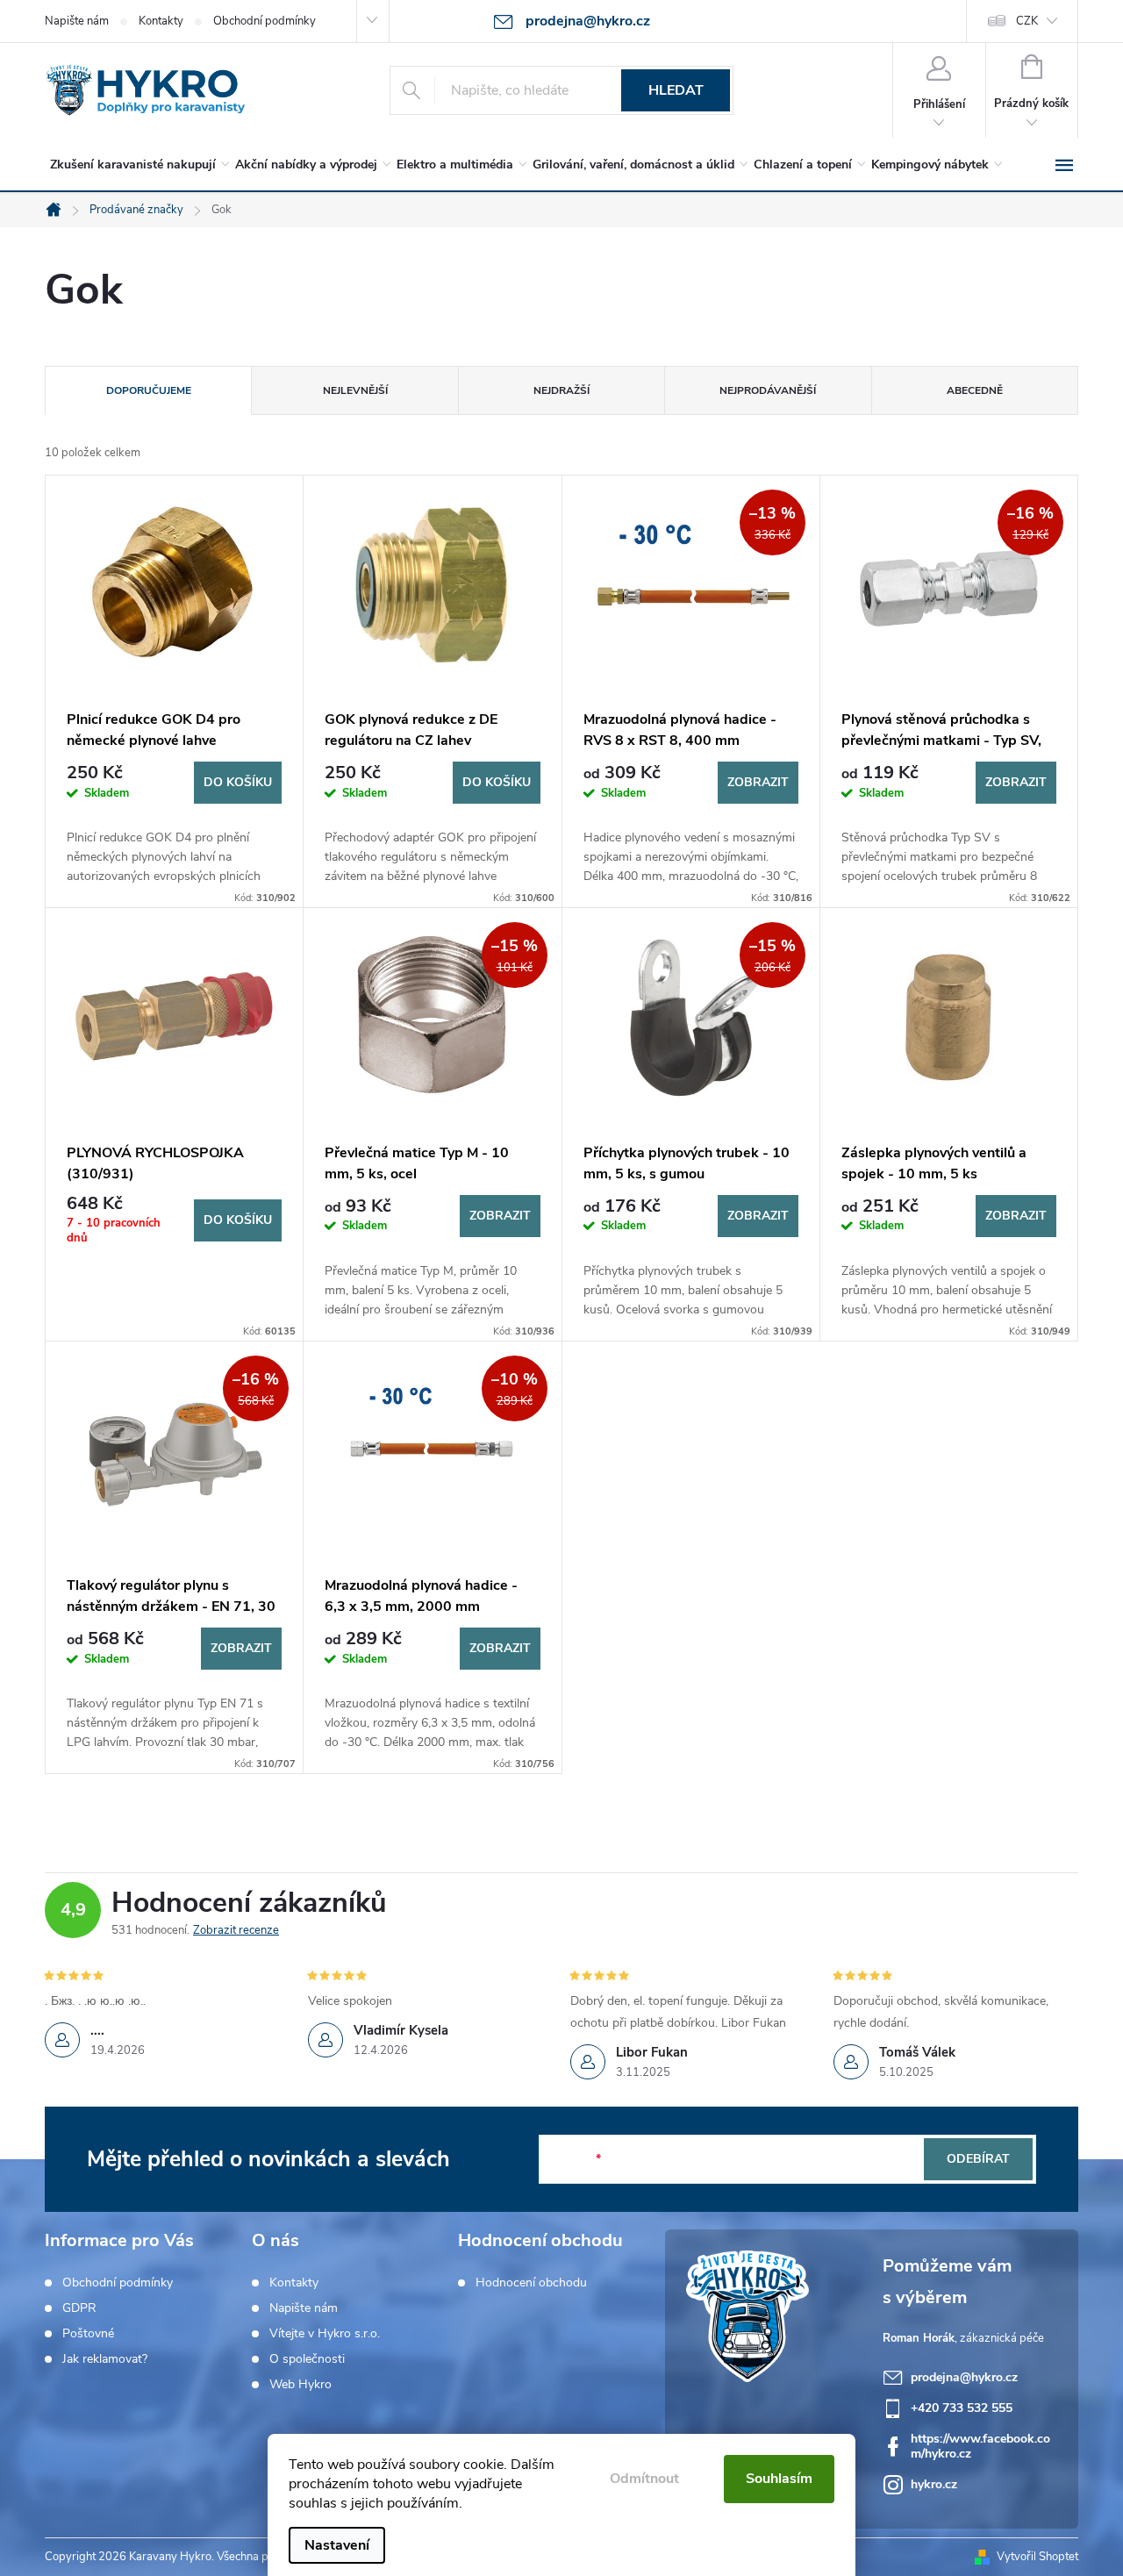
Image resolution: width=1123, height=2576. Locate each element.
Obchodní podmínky (265, 21)
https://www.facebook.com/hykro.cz (980, 2446)
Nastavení (337, 2545)
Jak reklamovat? (105, 2359)
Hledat (676, 90)
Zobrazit (758, 782)
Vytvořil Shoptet (1037, 2557)
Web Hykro (300, 2385)
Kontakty (161, 21)
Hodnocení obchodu (531, 2283)
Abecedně (975, 390)
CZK (1027, 21)
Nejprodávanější (768, 390)
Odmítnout (644, 2479)
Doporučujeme (149, 390)
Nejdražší (561, 390)
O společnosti (307, 2359)
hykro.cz (934, 2484)
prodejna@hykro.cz (964, 2377)
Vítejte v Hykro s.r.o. (325, 2334)
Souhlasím (779, 2479)
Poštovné (88, 2334)
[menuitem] (136, 165)
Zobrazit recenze (236, 1930)
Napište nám (77, 21)
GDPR (79, 2308)
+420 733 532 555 (962, 2408)
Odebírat (978, 2159)
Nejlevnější (355, 390)
